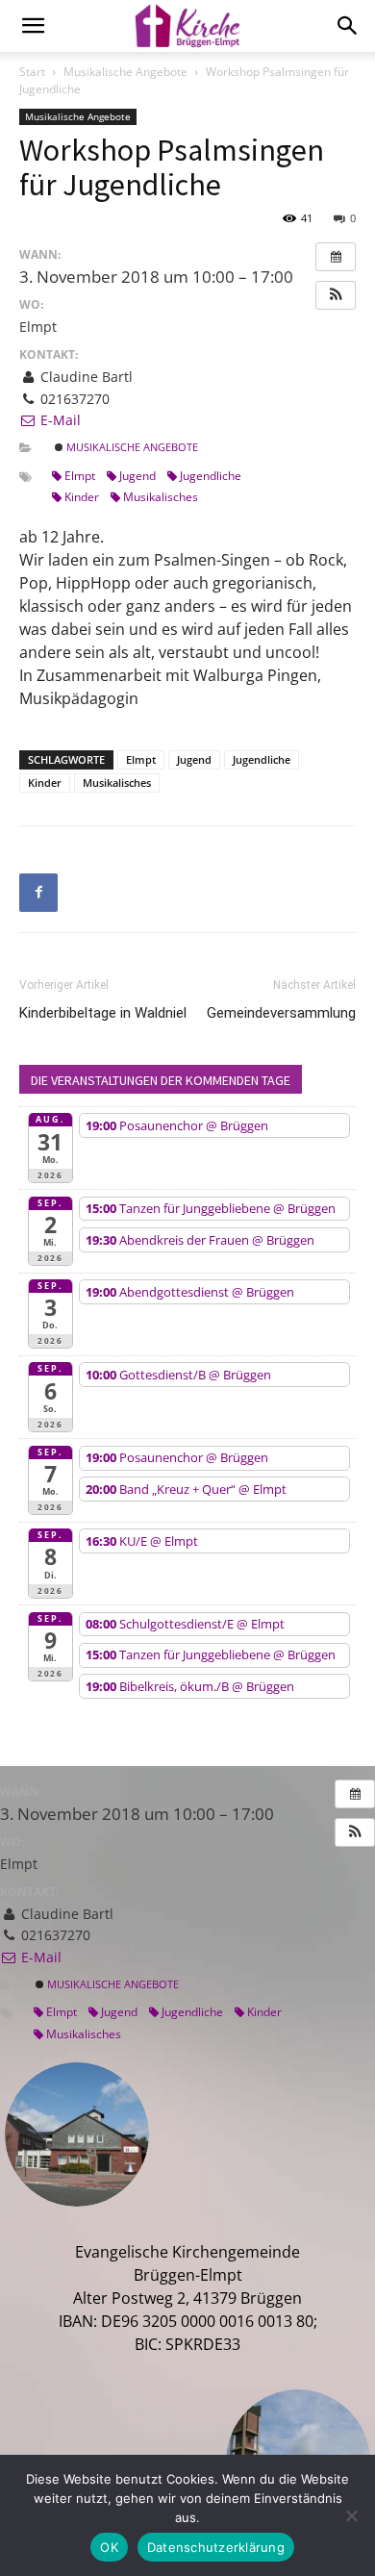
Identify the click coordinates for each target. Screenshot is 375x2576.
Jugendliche (211, 476)
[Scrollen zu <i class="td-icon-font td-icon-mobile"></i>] (33, 26)
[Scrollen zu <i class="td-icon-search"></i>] (348, 26)
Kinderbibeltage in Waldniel (103, 1013)
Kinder (82, 497)
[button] (336, 295)
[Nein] (351, 2515)
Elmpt (80, 476)
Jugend (137, 476)
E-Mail (59, 420)
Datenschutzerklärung (216, 2547)
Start (32, 72)
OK (109, 2547)
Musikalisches (161, 497)
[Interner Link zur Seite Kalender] (336, 257)
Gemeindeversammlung (281, 1013)
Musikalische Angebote (125, 72)
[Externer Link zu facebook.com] (38, 893)
